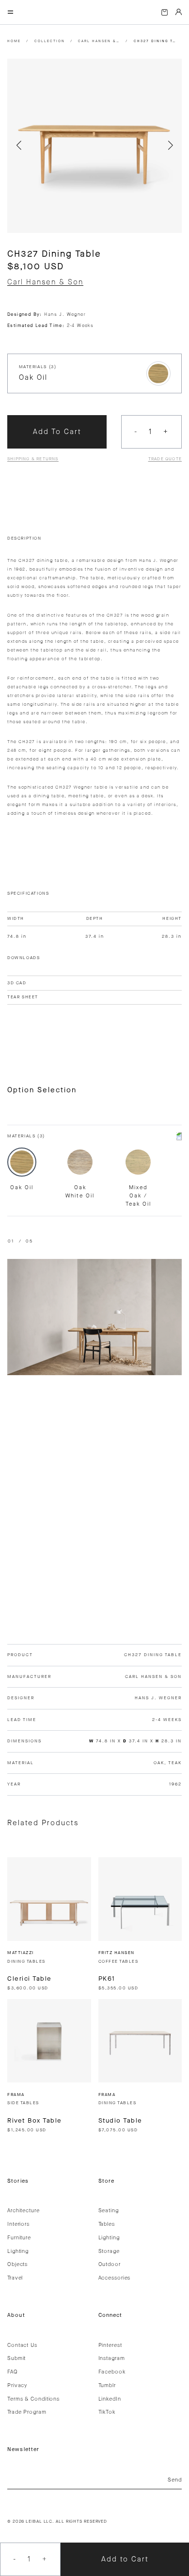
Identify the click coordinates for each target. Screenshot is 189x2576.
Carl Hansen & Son (99, 41)
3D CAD (17, 983)
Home (14, 41)
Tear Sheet (23, 997)
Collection (50, 41)
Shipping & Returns (33, 459)
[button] (19, 146)
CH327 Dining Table (155, 41)
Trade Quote (165, 459)
